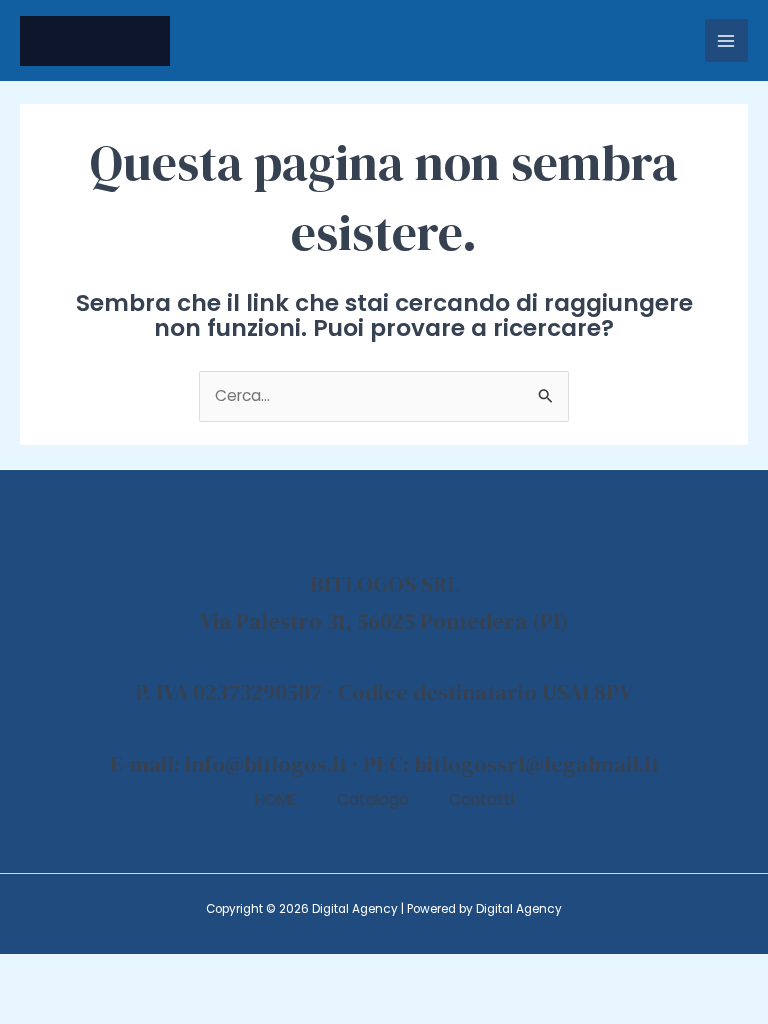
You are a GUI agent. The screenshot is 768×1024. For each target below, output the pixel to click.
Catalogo (373, 799)
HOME (276, 799)
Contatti (481, 799)
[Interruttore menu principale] (726, 40)
